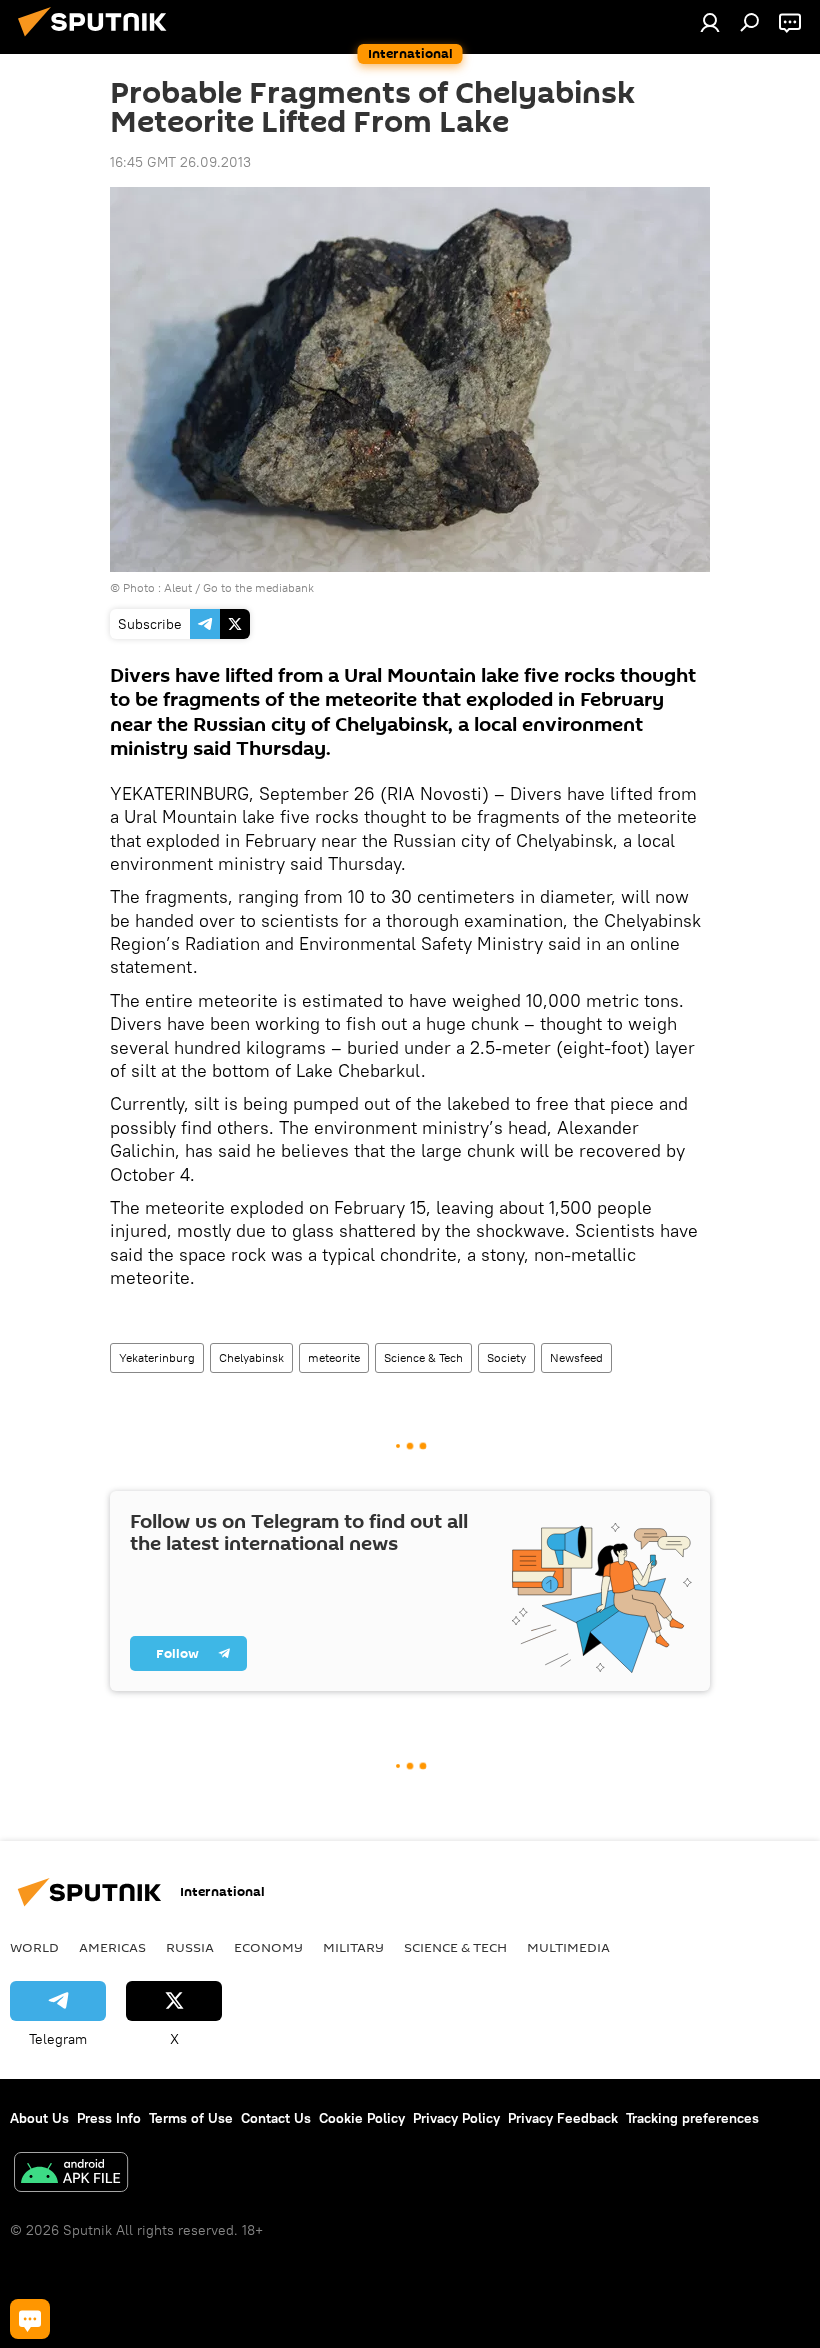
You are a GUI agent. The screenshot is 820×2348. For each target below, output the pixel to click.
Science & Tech (423, 1357)
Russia (190, 1947)
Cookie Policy (362, 2118)
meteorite (334, 1357)
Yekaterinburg (157, 1357)
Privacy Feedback (563, 2118)
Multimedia (568, 1947)
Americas (112, 1947)
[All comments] (30, 2319)
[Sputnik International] (98, 39)
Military (353, 1947)
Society (506, 1357)
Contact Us (276, 2118)
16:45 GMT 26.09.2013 (180, 162)
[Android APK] (71, 2174)
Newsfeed (576, 1357)
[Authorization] (710, 22)
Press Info (109, 2118)
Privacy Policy (456, 2118)
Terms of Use (191, 2118)
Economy (268, 1947)
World (34, 1947)
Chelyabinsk (251, 1357)
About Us (39, 2118)
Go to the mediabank (258, 587)
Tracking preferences (692, 2118)
